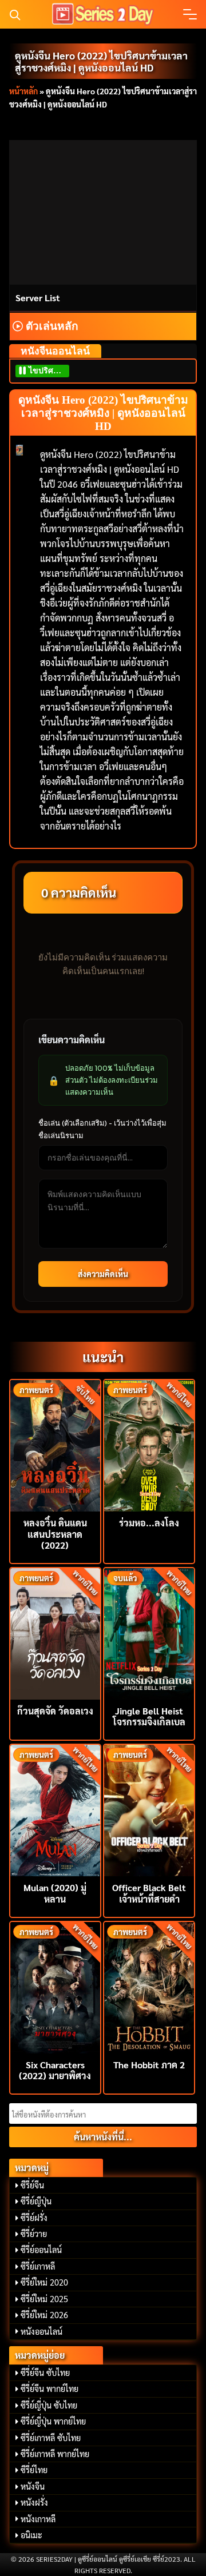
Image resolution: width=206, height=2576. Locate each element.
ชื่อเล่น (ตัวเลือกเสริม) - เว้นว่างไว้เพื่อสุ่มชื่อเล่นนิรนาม (102, 1129)
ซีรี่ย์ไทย (34, 2470)
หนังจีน (33, 2486)
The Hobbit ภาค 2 (149, 2065)
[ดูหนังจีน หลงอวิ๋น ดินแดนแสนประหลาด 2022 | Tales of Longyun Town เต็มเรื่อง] (55, 1444)
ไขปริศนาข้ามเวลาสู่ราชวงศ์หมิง (48, 371)
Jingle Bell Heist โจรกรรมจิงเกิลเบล (149, 1716)
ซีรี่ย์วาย (34, 2234)
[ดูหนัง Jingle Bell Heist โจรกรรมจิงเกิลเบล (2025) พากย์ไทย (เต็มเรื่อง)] (149, 1632)
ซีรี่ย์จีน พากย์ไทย (49, 2388)
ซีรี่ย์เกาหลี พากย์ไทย (55, 2454)
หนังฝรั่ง (34, 2502)
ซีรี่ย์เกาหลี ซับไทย (51, 2438)
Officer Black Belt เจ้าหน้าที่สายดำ (149, 1893)
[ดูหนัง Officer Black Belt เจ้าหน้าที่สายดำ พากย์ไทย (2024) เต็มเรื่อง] (149, 1809)
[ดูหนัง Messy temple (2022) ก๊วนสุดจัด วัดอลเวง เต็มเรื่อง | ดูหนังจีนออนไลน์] (55, 1632)
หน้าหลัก (23, 91)
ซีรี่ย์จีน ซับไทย (45, 2372)
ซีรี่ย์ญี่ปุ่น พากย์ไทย (53, 2421)
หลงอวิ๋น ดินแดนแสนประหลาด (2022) (55, 1534)
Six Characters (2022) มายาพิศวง (55, 2070)
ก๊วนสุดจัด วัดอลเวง (55, 1711)
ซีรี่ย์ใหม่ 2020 (44, 2282)
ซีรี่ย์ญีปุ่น (36, 2201)
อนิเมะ (31, 2535)
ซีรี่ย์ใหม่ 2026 (44, 2315)
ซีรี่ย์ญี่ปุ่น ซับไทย (49, 2405)
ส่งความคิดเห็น (103, 1274)
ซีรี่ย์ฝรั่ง (34, 2218)
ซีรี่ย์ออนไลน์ (41, 2250)
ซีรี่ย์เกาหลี (38, 2266)
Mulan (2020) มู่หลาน (55, 1893)
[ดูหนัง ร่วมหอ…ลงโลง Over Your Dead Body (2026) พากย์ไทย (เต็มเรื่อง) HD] (149, 1444)
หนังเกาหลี (38, 2519)
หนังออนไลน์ (41, 2331)
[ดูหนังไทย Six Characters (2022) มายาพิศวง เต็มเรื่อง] (55, 1986)
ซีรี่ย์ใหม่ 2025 (44, 2299)
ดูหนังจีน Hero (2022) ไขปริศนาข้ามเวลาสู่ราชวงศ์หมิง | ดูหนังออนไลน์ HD (101, 61)
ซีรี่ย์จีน (32, 2185)
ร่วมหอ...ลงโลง (149, 1523)
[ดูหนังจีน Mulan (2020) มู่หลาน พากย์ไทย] (55, 1809)
